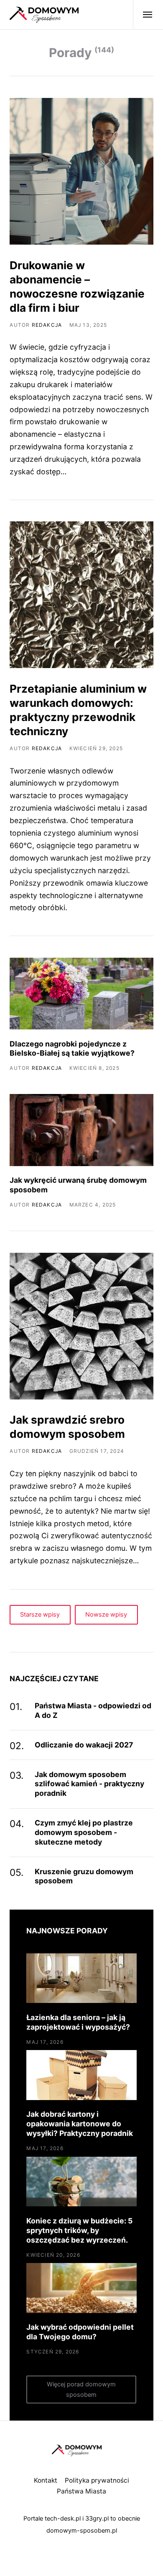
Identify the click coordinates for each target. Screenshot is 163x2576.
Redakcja (47, 325)
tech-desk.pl (63, 2518)
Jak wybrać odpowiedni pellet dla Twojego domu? (80, 2332)
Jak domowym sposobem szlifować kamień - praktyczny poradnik (89, 1784)
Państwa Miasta (81, 2491)
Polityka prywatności (97, 2480)
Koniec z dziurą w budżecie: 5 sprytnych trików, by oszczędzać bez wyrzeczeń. (79, 2230)
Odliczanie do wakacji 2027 (84, 1745)
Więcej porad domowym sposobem (82, 2389)
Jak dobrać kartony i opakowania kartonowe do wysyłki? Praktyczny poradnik (80, 2124)
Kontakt (46, 2480)
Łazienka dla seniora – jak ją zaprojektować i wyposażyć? (78, 2022)
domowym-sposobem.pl (82, 2531)
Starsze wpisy (40, 1615)
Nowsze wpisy (106, 1615)
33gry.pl (97, 2518)
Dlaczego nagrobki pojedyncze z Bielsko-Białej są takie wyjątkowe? (72, 1049)
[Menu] (143, 15)
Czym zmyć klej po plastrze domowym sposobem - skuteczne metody (84, 1832)
